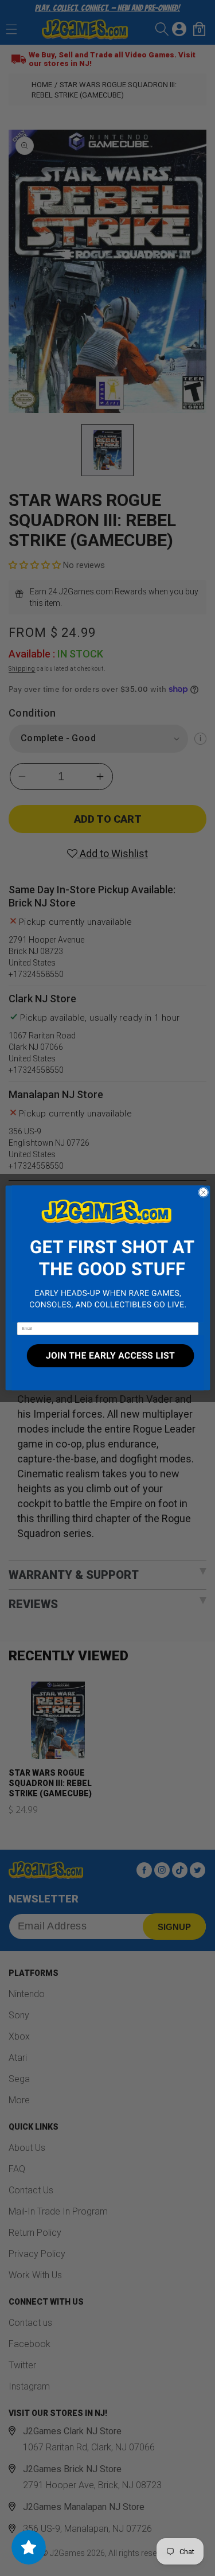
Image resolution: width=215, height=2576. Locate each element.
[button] (107, 1254)
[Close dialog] (203, 1192)
